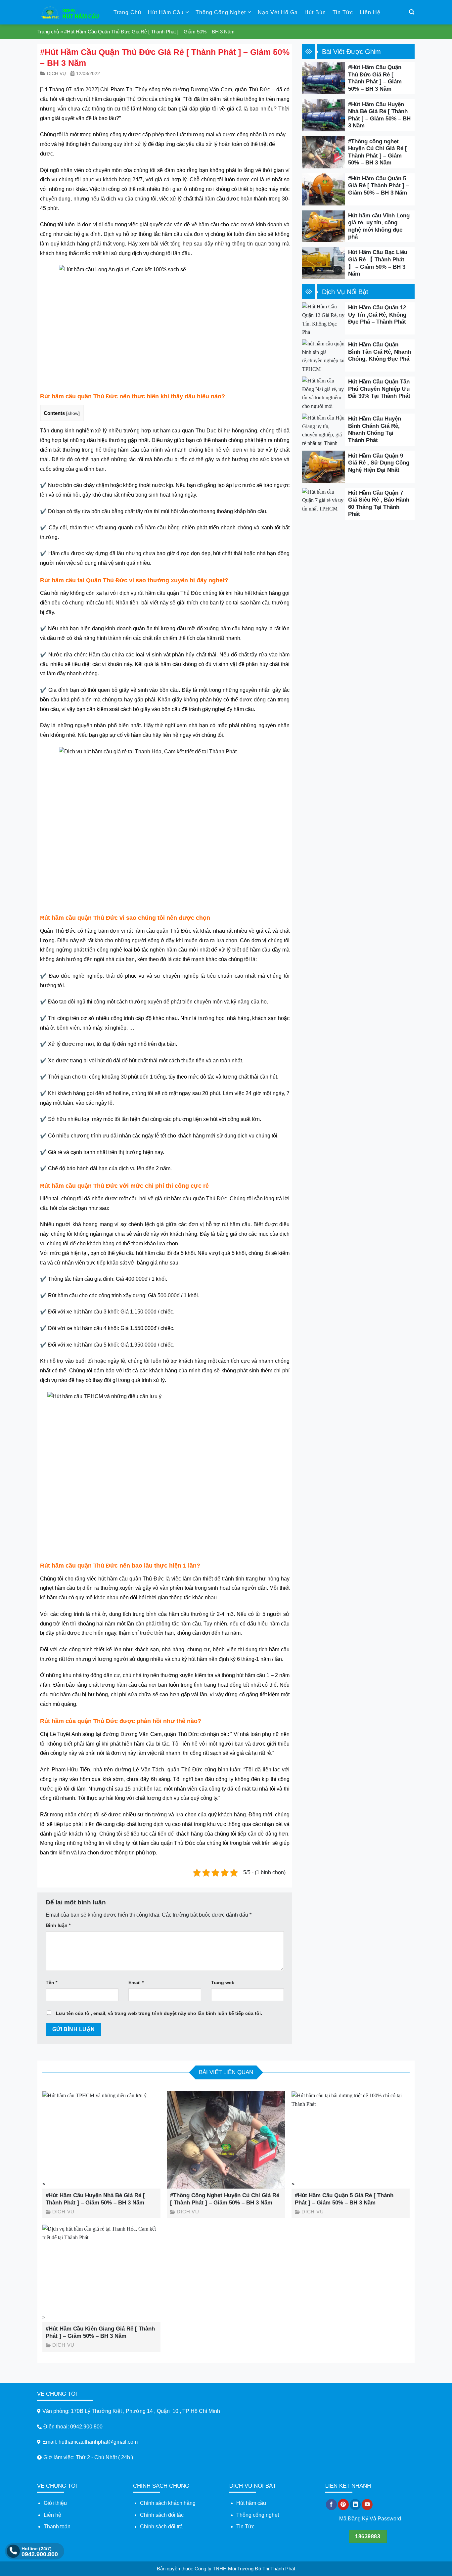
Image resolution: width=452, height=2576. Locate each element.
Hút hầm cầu (251, 2503)
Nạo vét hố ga (278, 12)
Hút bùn (315, 12)
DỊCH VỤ (56, 73)
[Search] (412, 12)
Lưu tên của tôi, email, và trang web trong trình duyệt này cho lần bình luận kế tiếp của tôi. (159, 2013)
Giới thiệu (55, 2503)
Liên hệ (370, 12)
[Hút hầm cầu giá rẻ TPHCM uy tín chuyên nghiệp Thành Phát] (70, 12)
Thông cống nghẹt (258, 2515)
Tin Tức (245, 2527)
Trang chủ (127, 12)
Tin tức (343, 12)
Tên (51, 1982)
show (73, 413)
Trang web (223, 1982)
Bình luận (58, 1925)
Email (136, 1982)
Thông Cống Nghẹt (221, 12)
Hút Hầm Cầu (166, 12)
